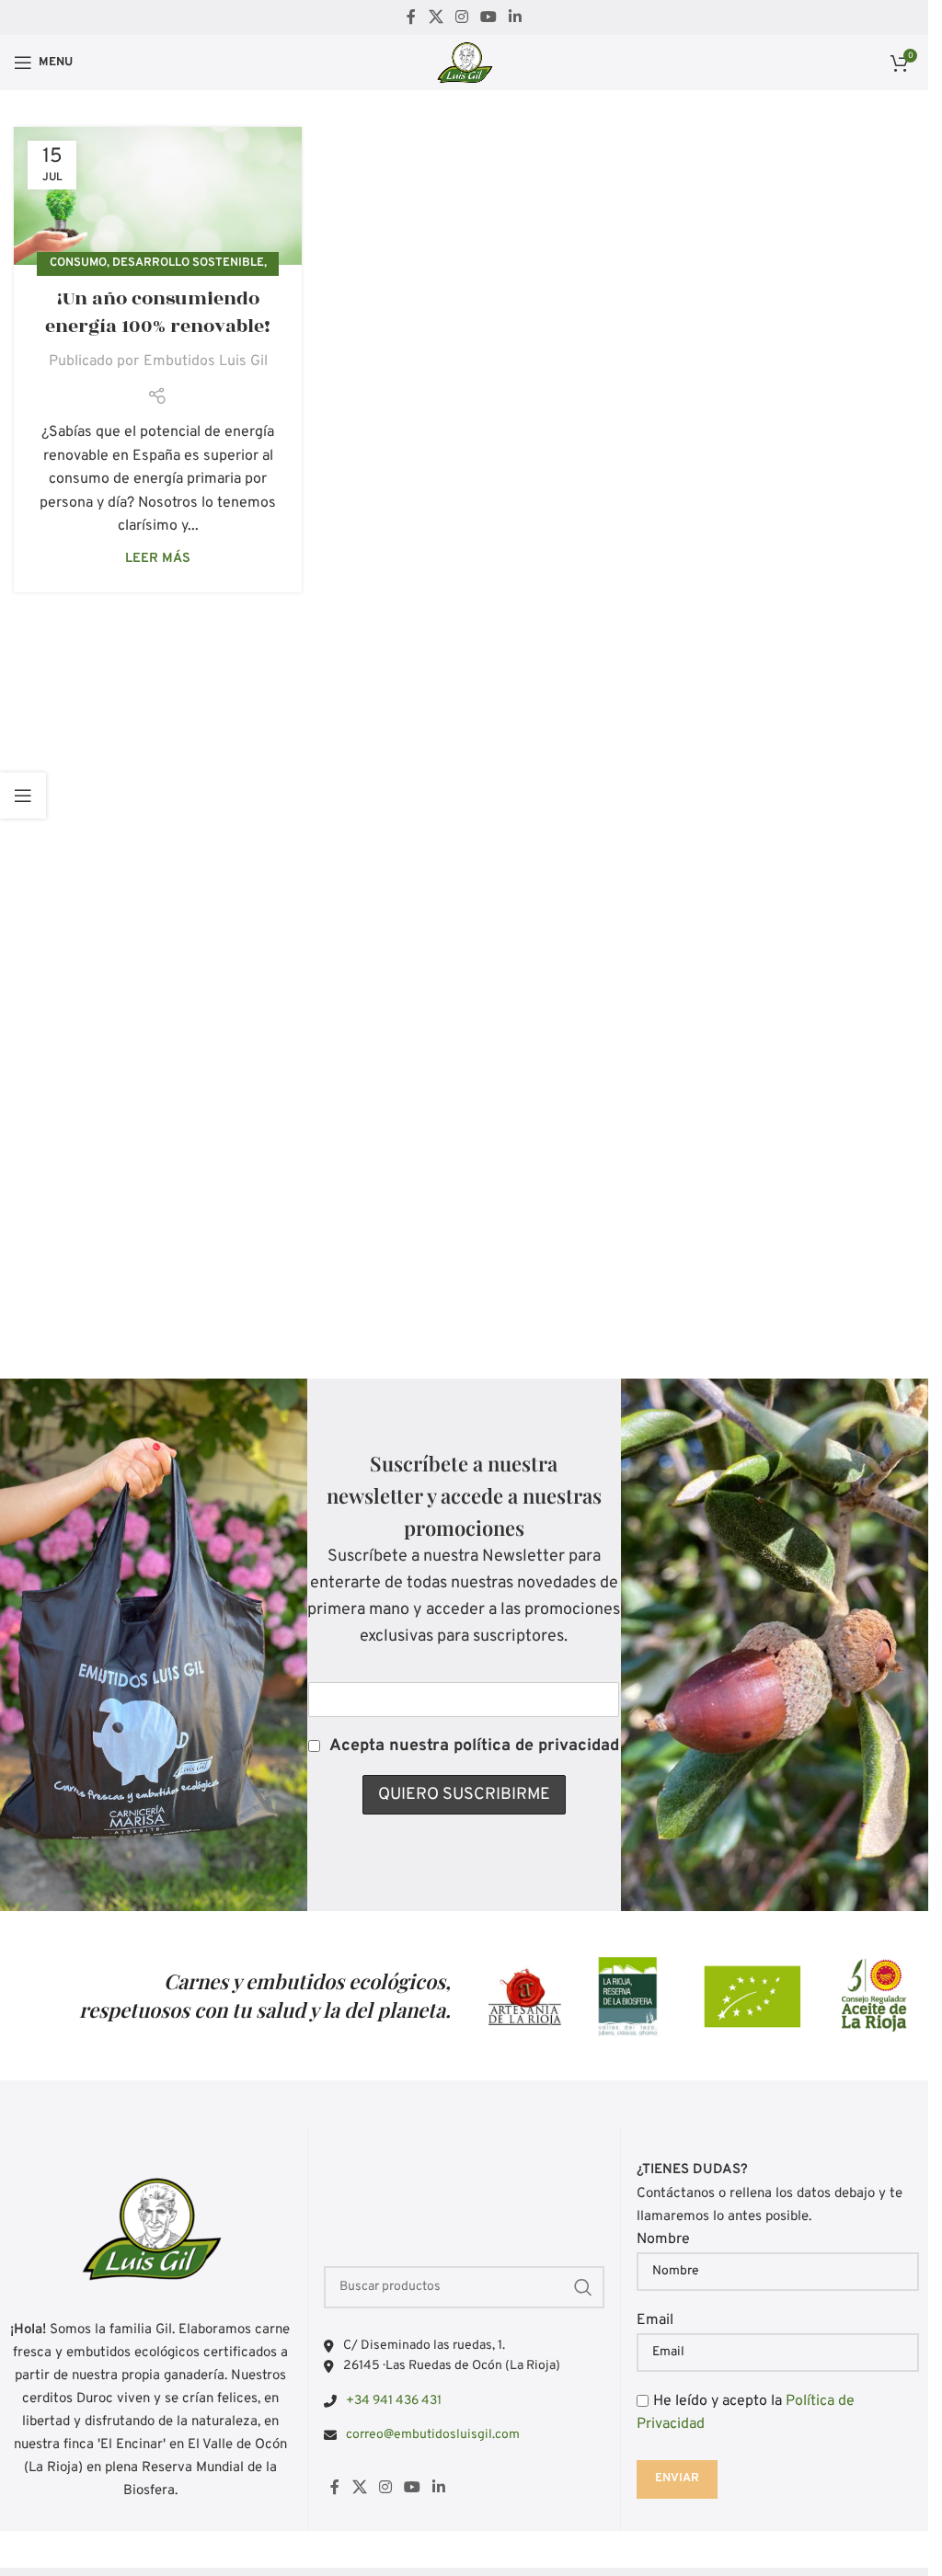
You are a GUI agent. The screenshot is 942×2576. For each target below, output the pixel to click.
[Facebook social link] (411, 17)
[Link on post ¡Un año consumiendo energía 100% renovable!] (158, 196)
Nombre (663, 2239)
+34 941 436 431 (394, 2401)
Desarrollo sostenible (188, 263)
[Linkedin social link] (516, 17)
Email (655, 2320)
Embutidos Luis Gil (206, 361)
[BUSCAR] (583, 2287)
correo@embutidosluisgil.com (433, 2435)
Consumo (78, 263)
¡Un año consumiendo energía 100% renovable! (158, 313)
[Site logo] (464, 63)
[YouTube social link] (489, 17)
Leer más (158, 559)
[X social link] (436, 17)
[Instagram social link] (461, 17)
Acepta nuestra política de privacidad (474, 1746)
